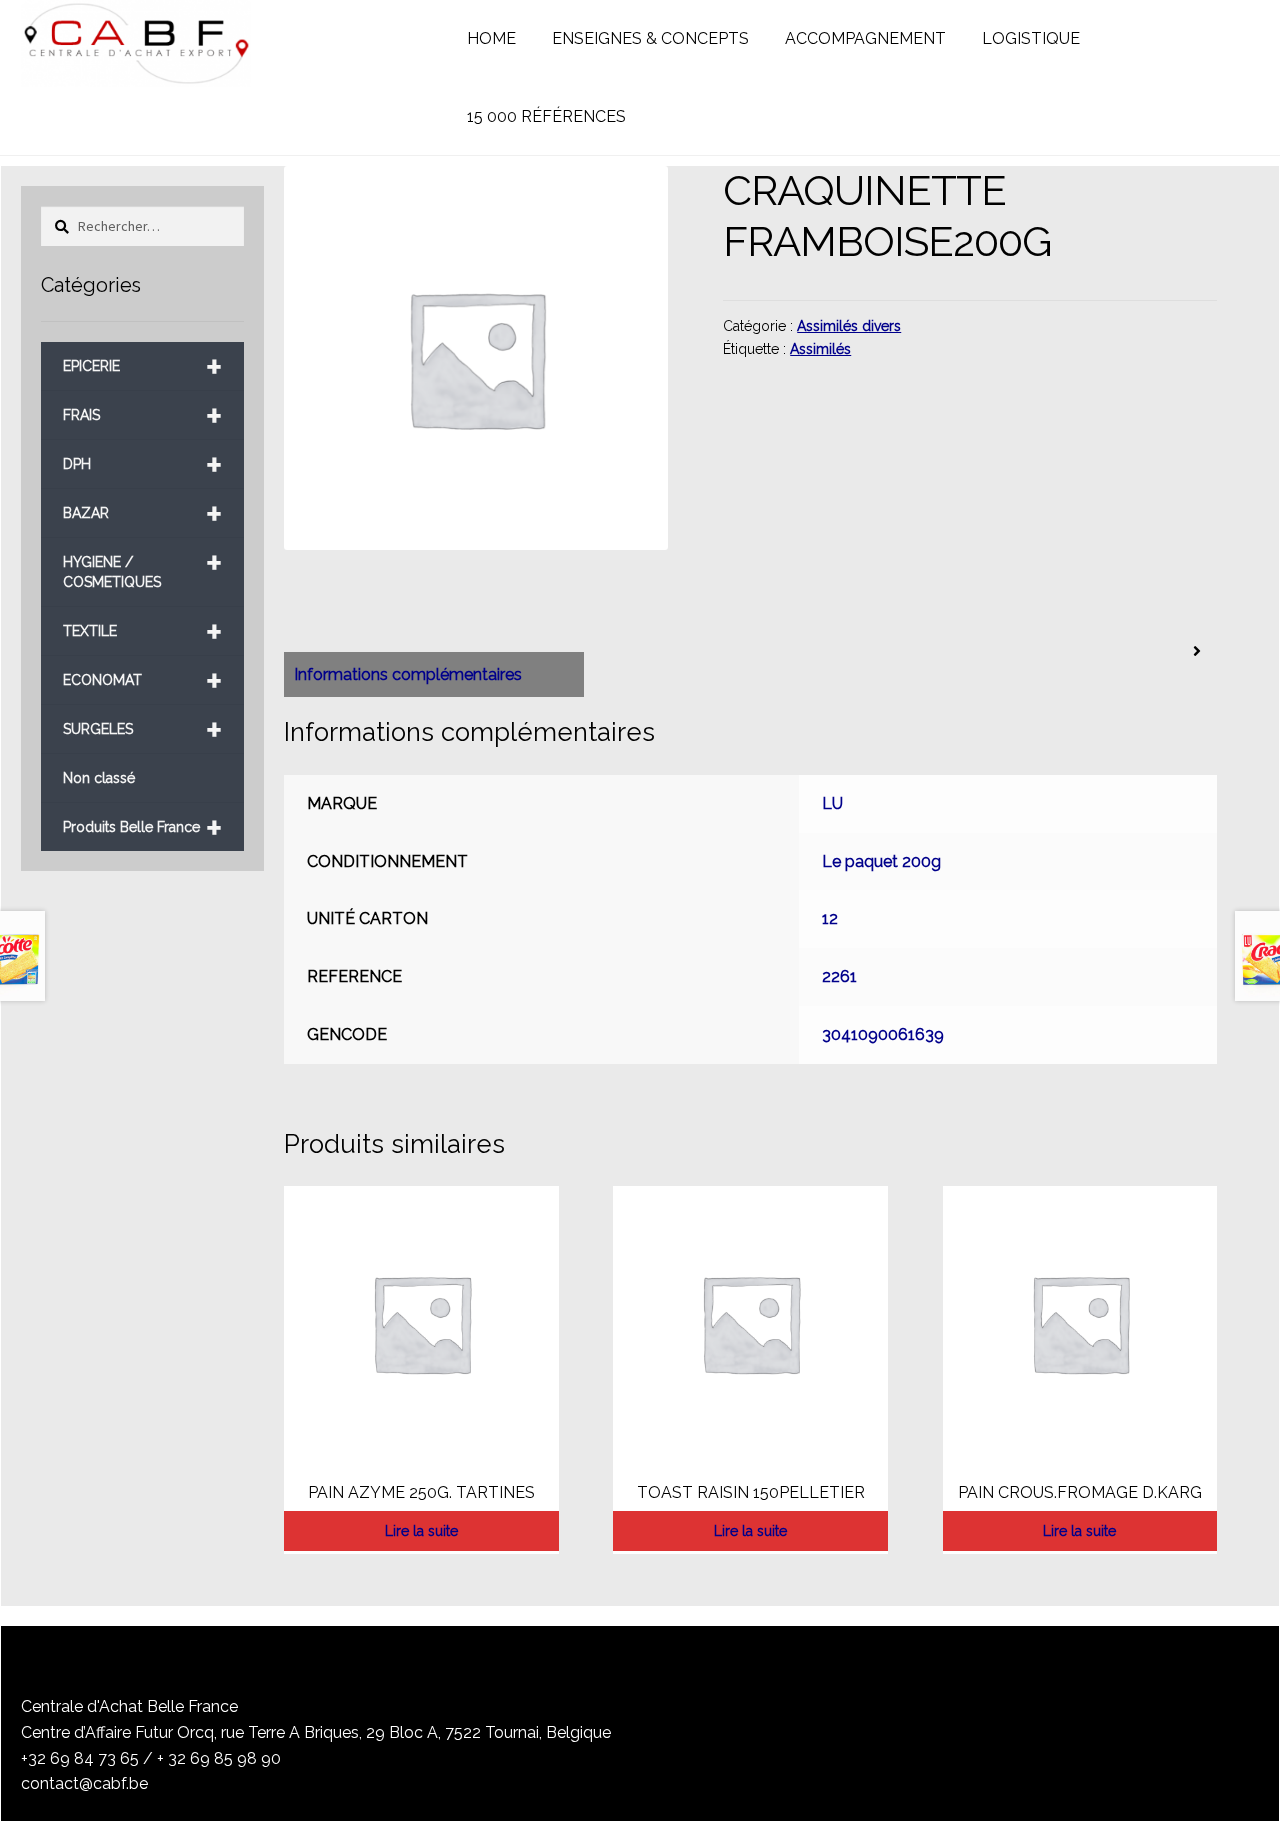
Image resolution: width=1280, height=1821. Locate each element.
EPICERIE (142, 366)
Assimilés (820, 349)
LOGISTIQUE (1031, 38)
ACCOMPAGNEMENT (865, 38)
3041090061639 (883, 1034)
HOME (491, 38)
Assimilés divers (849, 326)
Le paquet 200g (881, 861)
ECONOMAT (142, 680)
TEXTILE (142, 631)
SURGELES (142, 729)
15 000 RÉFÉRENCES (546, 116)
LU (832, 803)
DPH (142, 464)
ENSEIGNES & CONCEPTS (650, 38)
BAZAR (142, 513)
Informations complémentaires (408, 674)
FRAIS (142, 415)
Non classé (99, 778)
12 (830, 918)
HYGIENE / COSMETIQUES (142, 564)
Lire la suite (421, 1531)
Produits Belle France (142, 827)
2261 (839, 976)
